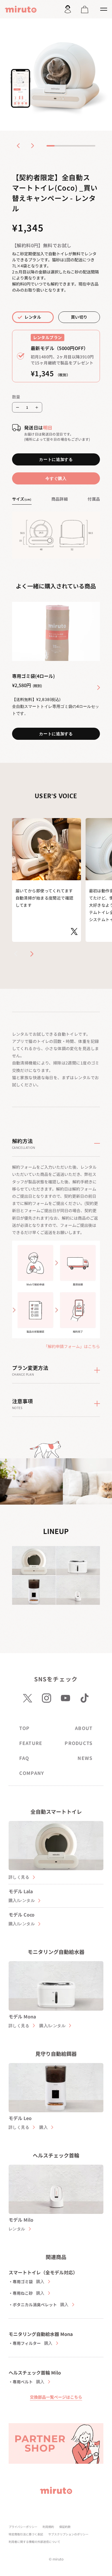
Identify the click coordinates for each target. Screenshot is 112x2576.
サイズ (22, 499)
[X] (28, 1698)
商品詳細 (60, 499)
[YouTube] (65, 1698)
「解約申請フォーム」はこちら (72, 1346)
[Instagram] (47, 1698)
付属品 (94, 499)
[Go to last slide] (18, 146)
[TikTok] (84, 1698)
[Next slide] (32, 146)
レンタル (33, 317)
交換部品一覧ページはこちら (56, 2397)
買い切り (79, 317)
